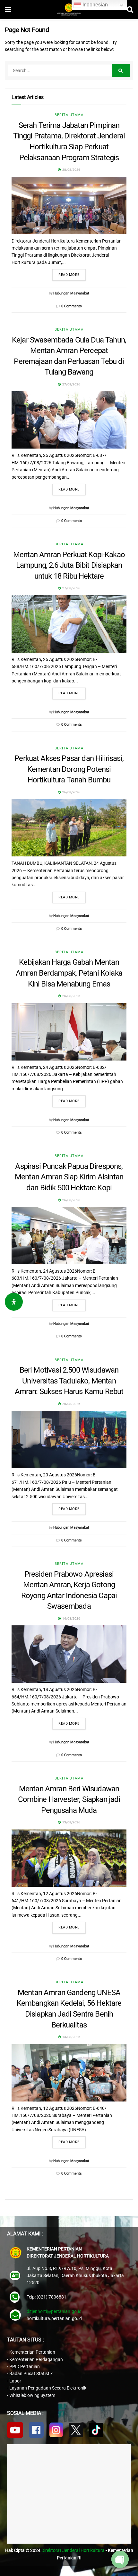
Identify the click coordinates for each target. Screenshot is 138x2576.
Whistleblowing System (32, 2395)
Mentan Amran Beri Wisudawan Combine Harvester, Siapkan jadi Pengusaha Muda (69, 1800)
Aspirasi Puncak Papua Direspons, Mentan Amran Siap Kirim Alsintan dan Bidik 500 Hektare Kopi (69, 1177)
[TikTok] (96, 2430)
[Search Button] (121, 70)
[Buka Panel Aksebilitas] (14, 1302)
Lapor (15, 2381)
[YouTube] (15, 2430)
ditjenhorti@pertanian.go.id (54, 2311)
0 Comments (72, 306)
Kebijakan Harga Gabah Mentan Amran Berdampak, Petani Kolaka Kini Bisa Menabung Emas (69, 973)
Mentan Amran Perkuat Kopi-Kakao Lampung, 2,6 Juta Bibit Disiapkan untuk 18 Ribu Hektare (69, 565)
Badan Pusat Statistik (31, 2374)
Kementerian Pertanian (32, 2352)
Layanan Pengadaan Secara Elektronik (48, 2388)
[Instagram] (56, 2430)
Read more (69, 275)
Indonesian (95, 5)
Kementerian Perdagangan (36, 2359)
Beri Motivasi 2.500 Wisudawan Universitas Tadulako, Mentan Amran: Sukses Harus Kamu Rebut (69, 1381)
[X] (76, 2430)
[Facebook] (36, 2430)
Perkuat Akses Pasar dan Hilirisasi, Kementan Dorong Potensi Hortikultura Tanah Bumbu (69, 769)
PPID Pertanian (25, 2366)
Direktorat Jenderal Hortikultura (73, 2550)
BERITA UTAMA (69, 115)
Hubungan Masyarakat (71, 293)
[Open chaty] (120, 2559)
